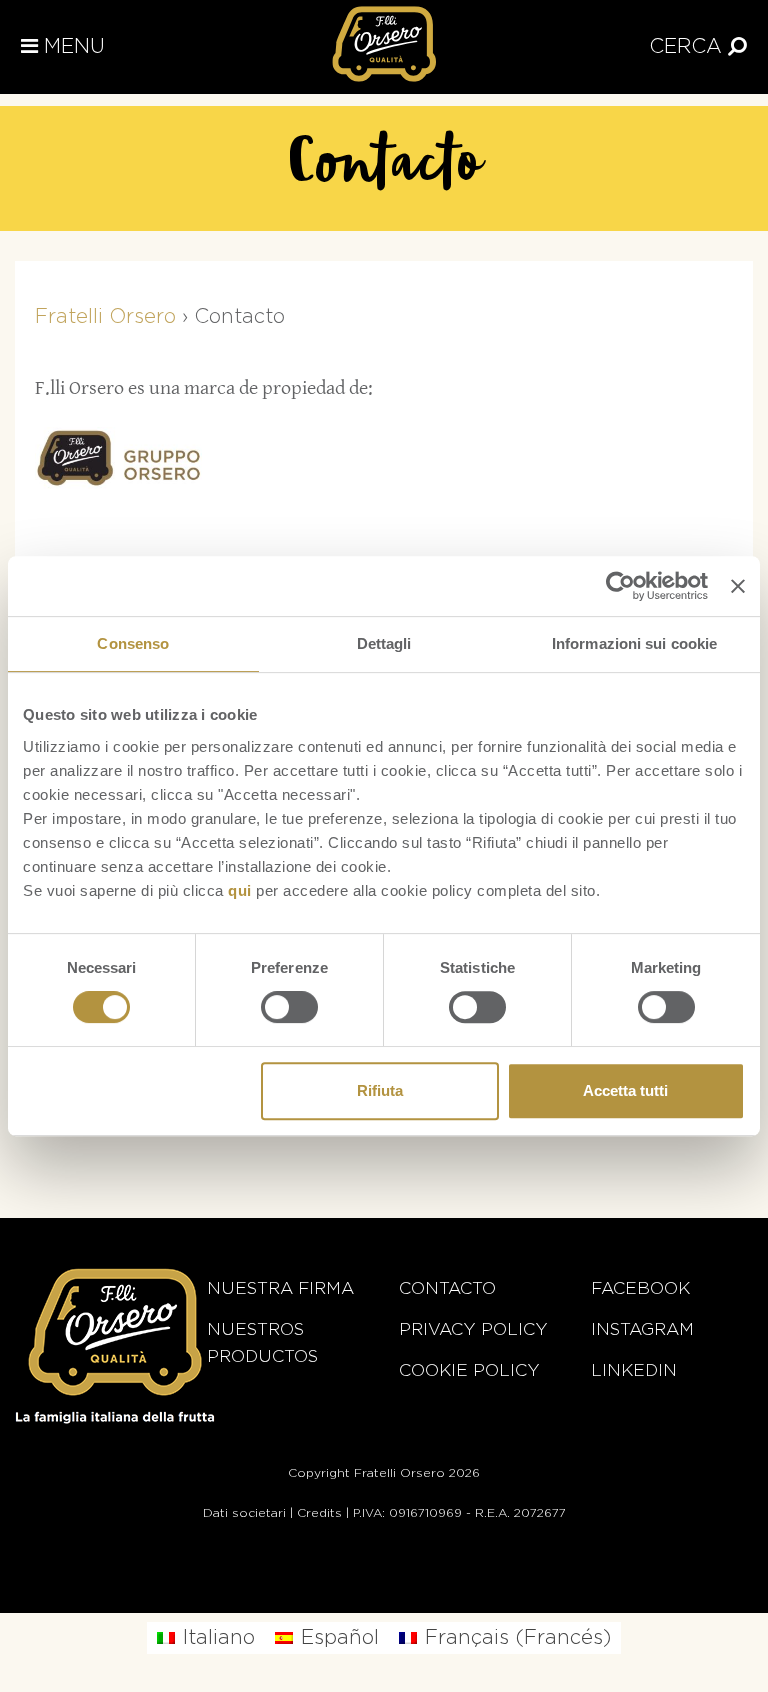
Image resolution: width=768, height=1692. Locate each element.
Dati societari (244, 1513)
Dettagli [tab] (384, 643)
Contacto (447, 1288)
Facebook (640, 1288)
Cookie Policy (469, 1370)
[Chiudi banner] (738, 586)
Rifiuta (380, 1090)
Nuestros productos (262, 1343)
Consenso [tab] (133, 643)
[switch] (289, 1007)
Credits (319, 1513)
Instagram (642, 1329)
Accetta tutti (625, 1090)
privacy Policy (473, 1329)
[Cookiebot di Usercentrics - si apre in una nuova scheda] (620, 586)
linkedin (634, 1370)
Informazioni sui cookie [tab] (634, 643)
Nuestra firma (280, 1288)
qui (240, 890)
